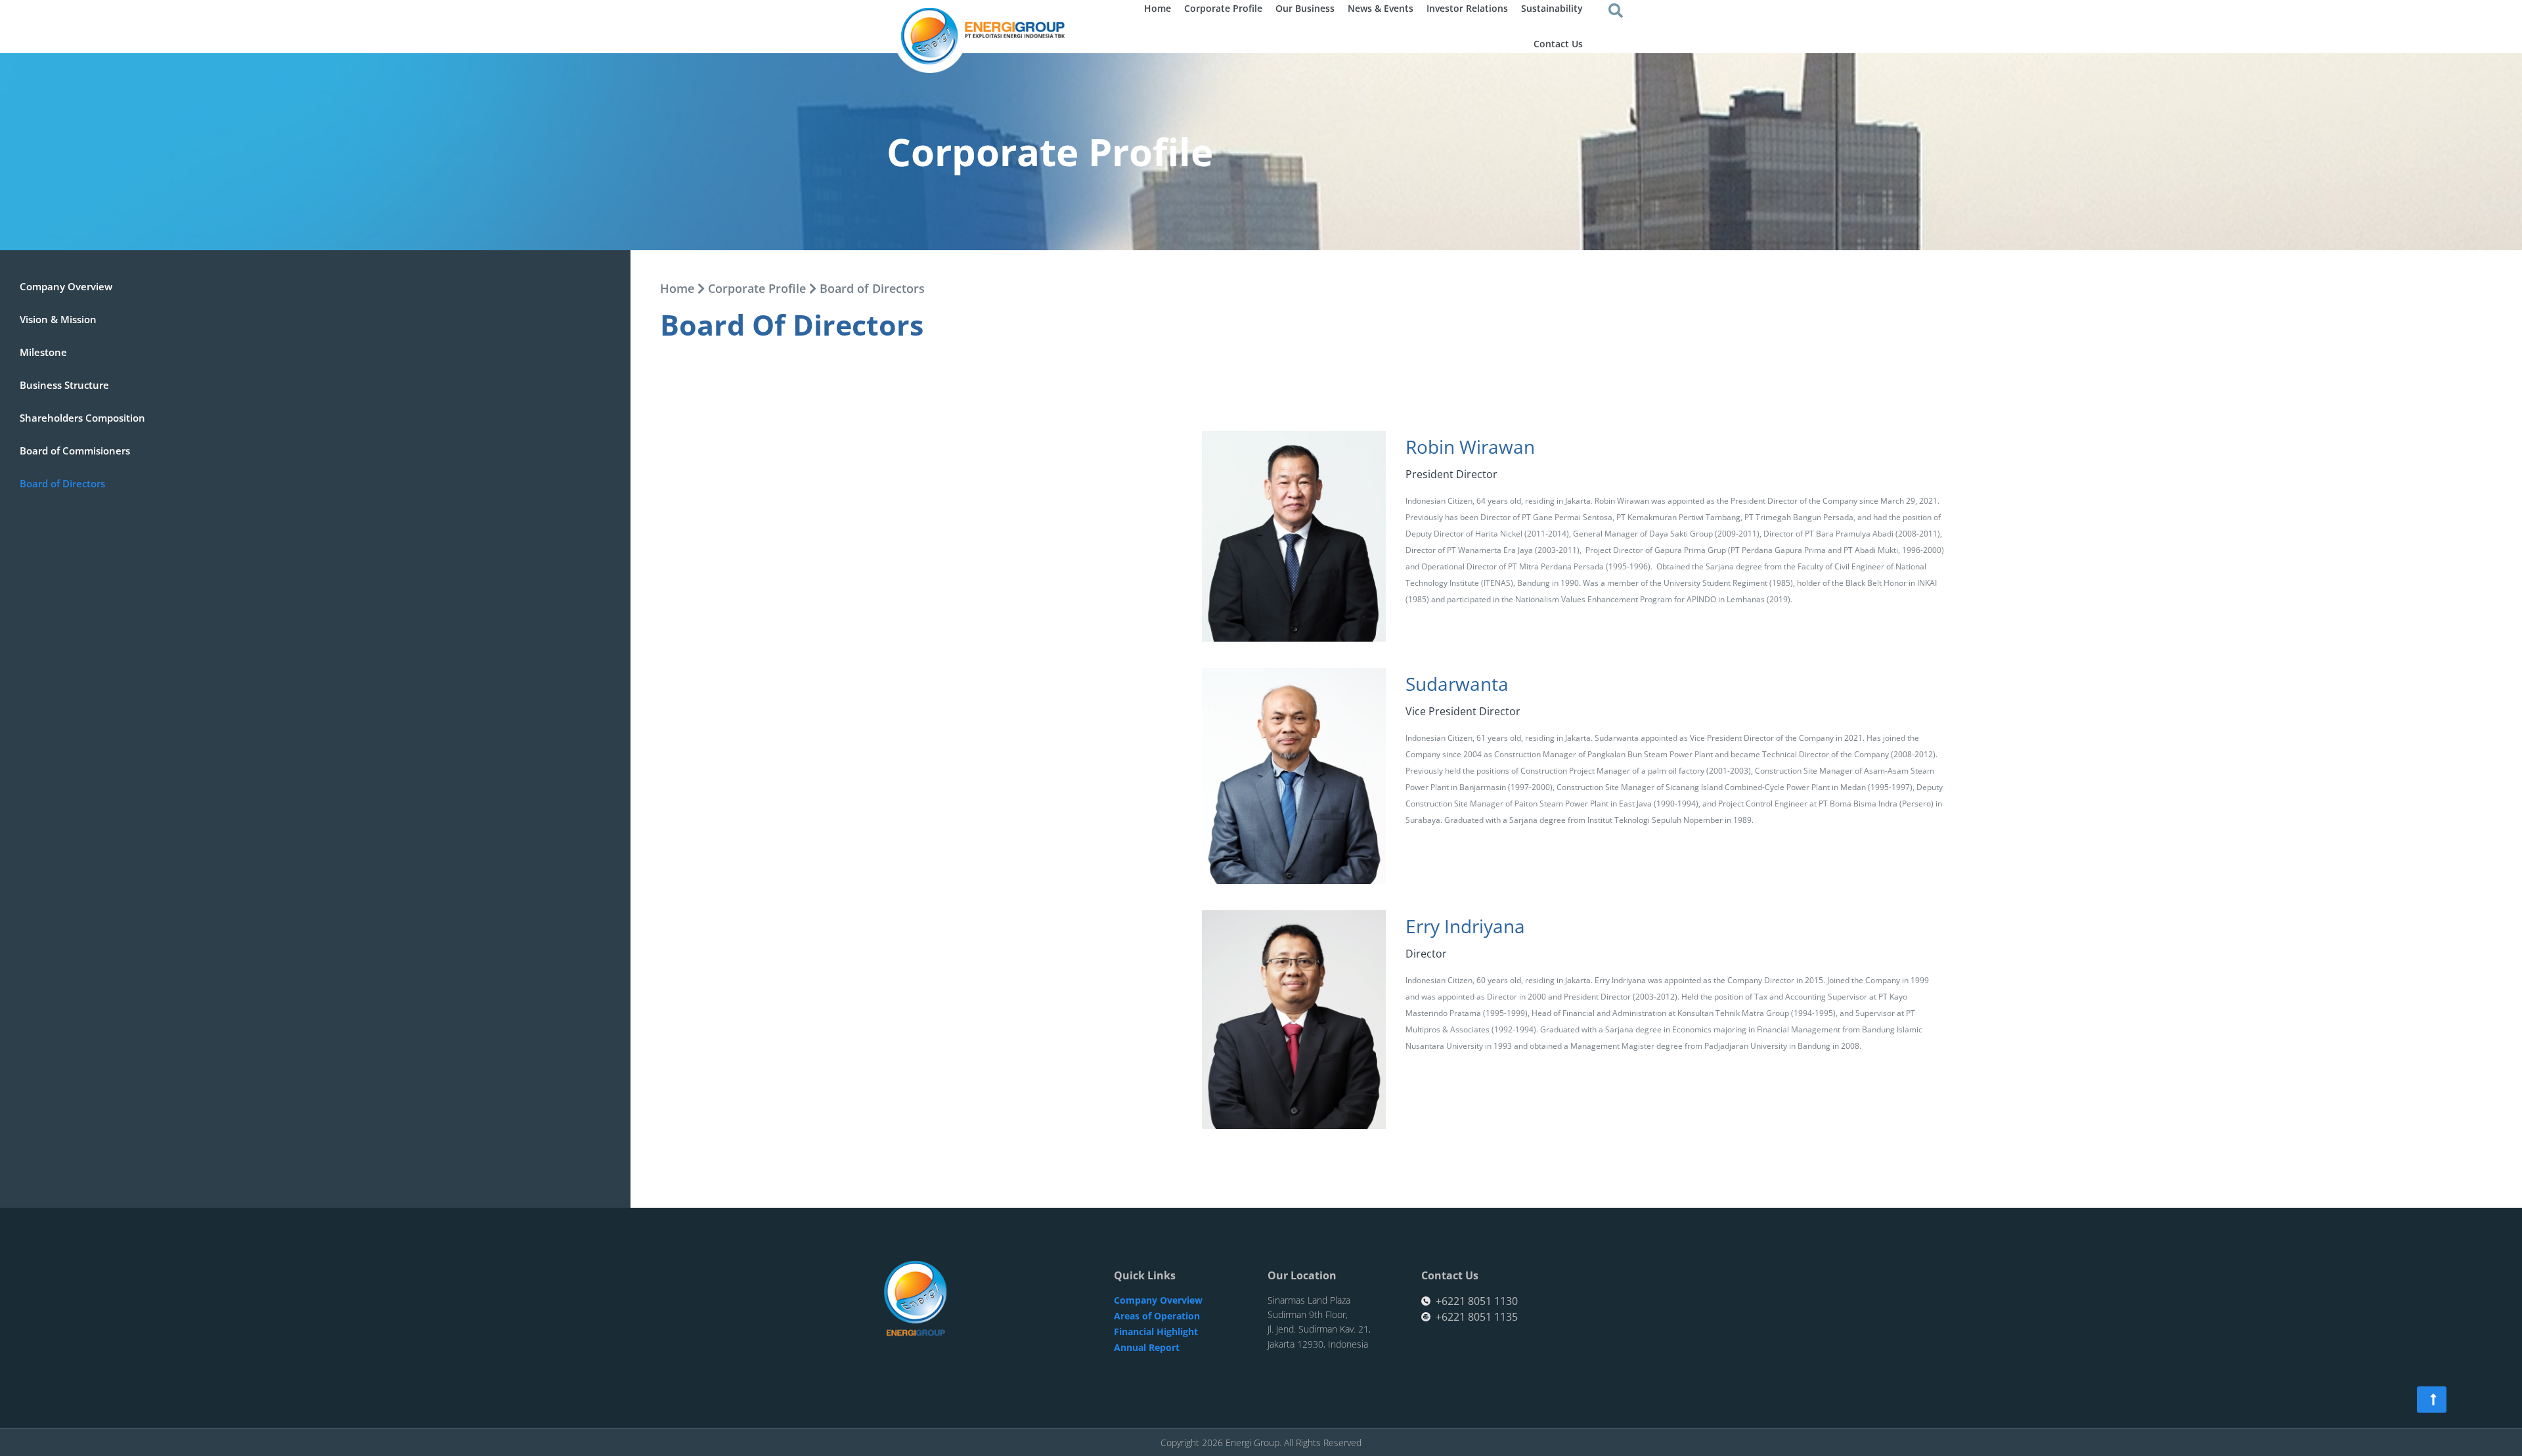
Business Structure (64, 385)
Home (677, 288)
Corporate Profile (757, 288)
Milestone (43, 352)
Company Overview (66, 286)
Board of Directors (62, 483)
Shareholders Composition (82, 418)
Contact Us (1558, 44)
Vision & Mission (58, 319)
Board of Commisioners (75, 451)
